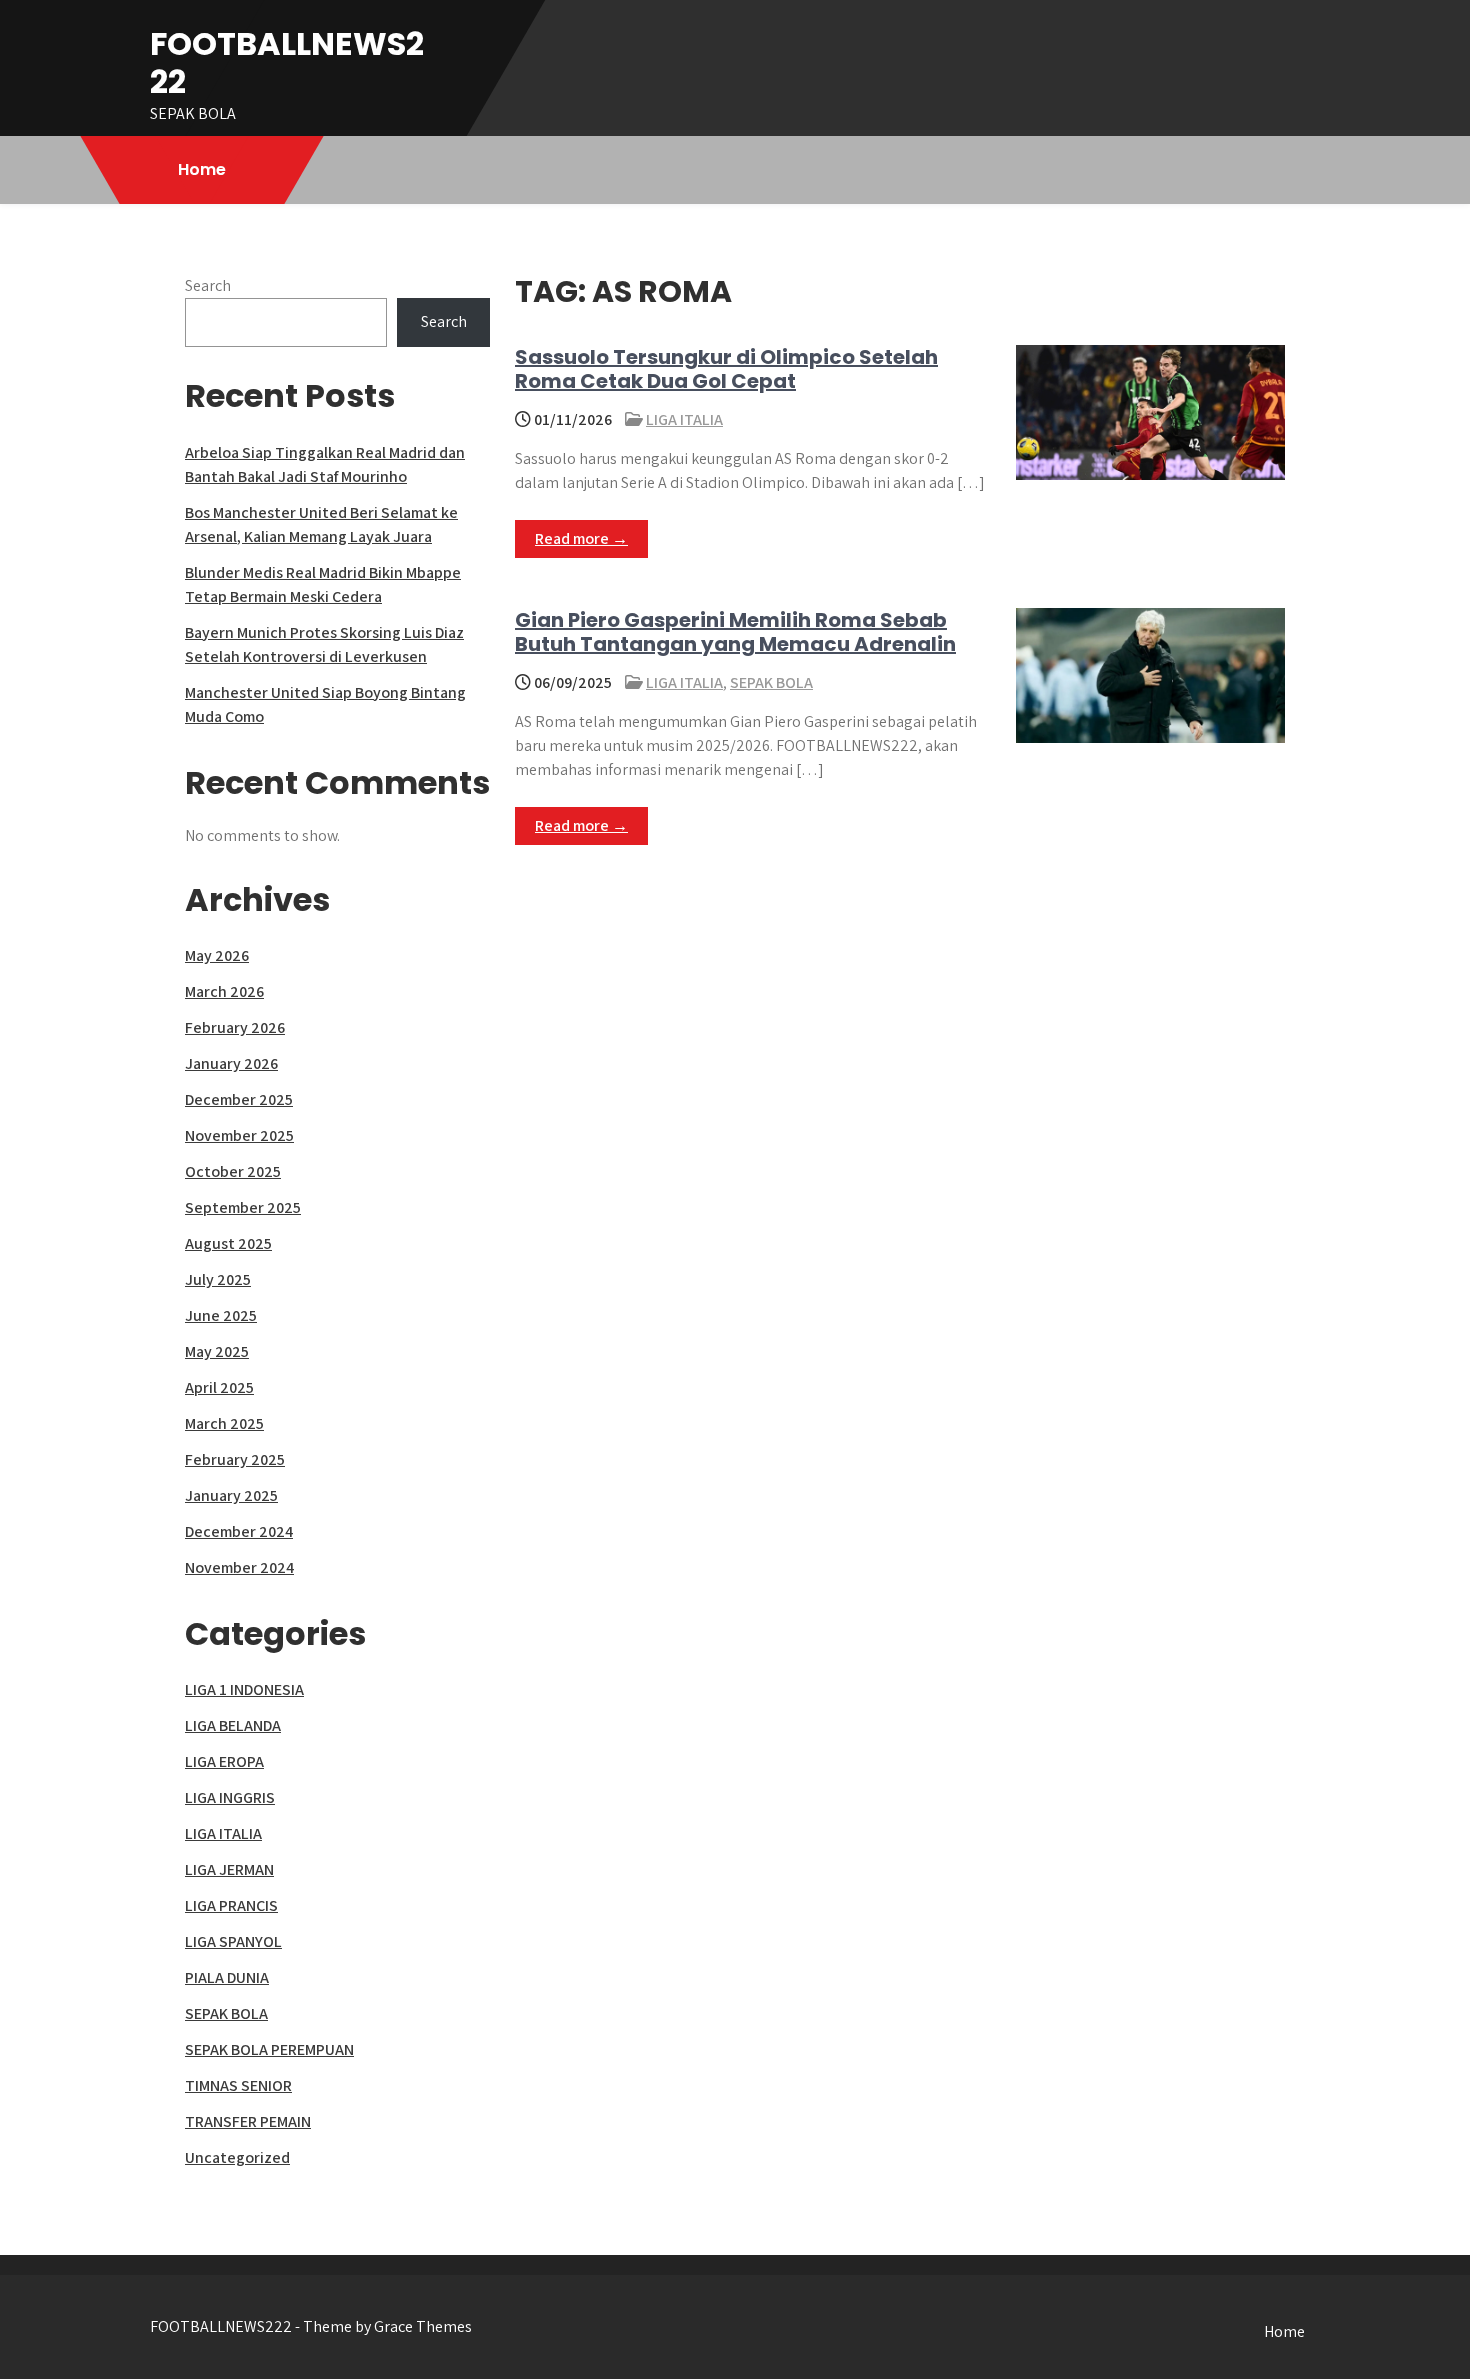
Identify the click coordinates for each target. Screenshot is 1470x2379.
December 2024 (239, 1531)
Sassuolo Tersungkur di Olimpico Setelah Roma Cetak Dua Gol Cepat (726, 369)
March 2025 (224, 1423)
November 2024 (239, 1567)
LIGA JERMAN (229, 1869)
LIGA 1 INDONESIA (244, 1689)
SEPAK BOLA (771, 682)
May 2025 (217, 1351)
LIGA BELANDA (233, 1725)
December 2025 (239, 1099)
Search (208, 285)
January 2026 (231, 1063)
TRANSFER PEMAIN (248, 2121)
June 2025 (221, 1315)
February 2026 (235, 1027)
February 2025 (235, 1459)
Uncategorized (237, 2157)
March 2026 (224, 991)
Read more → (581, 538)
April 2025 (219, 1387)
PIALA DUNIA (227, 1977)
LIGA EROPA (224, 1761)
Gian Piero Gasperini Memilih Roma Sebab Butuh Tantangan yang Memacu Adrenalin (735, 632)
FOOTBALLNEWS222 (287, 62)
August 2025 (228, 1243)
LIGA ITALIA (684, 419)
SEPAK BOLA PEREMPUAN (269, 2049)
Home (202, 169)
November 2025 (239, 1135)
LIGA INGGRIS (230, 1797)
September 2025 (243, 1207)
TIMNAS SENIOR (238, 2085)
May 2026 (217, 955)
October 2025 (233, 1171)
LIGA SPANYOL (233, 1941)
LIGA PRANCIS (231, 1905)
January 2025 (231, 1495)
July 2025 (218, 1279)
